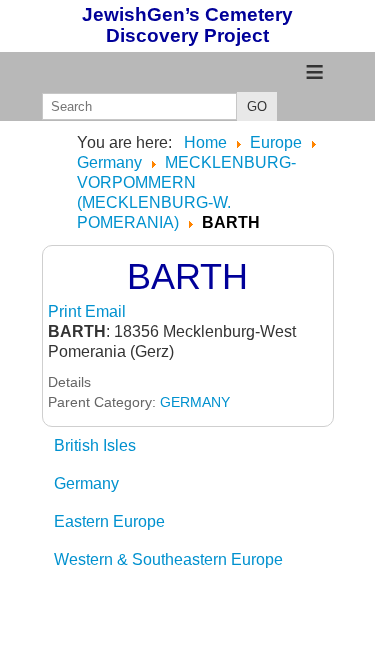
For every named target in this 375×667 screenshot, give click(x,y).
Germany (86, 483)
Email (105, 311)
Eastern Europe (109, 521)
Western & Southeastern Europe (168, 559)
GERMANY (195, 402)
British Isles (95, 445)
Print (66, 311)
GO (257, 106)
